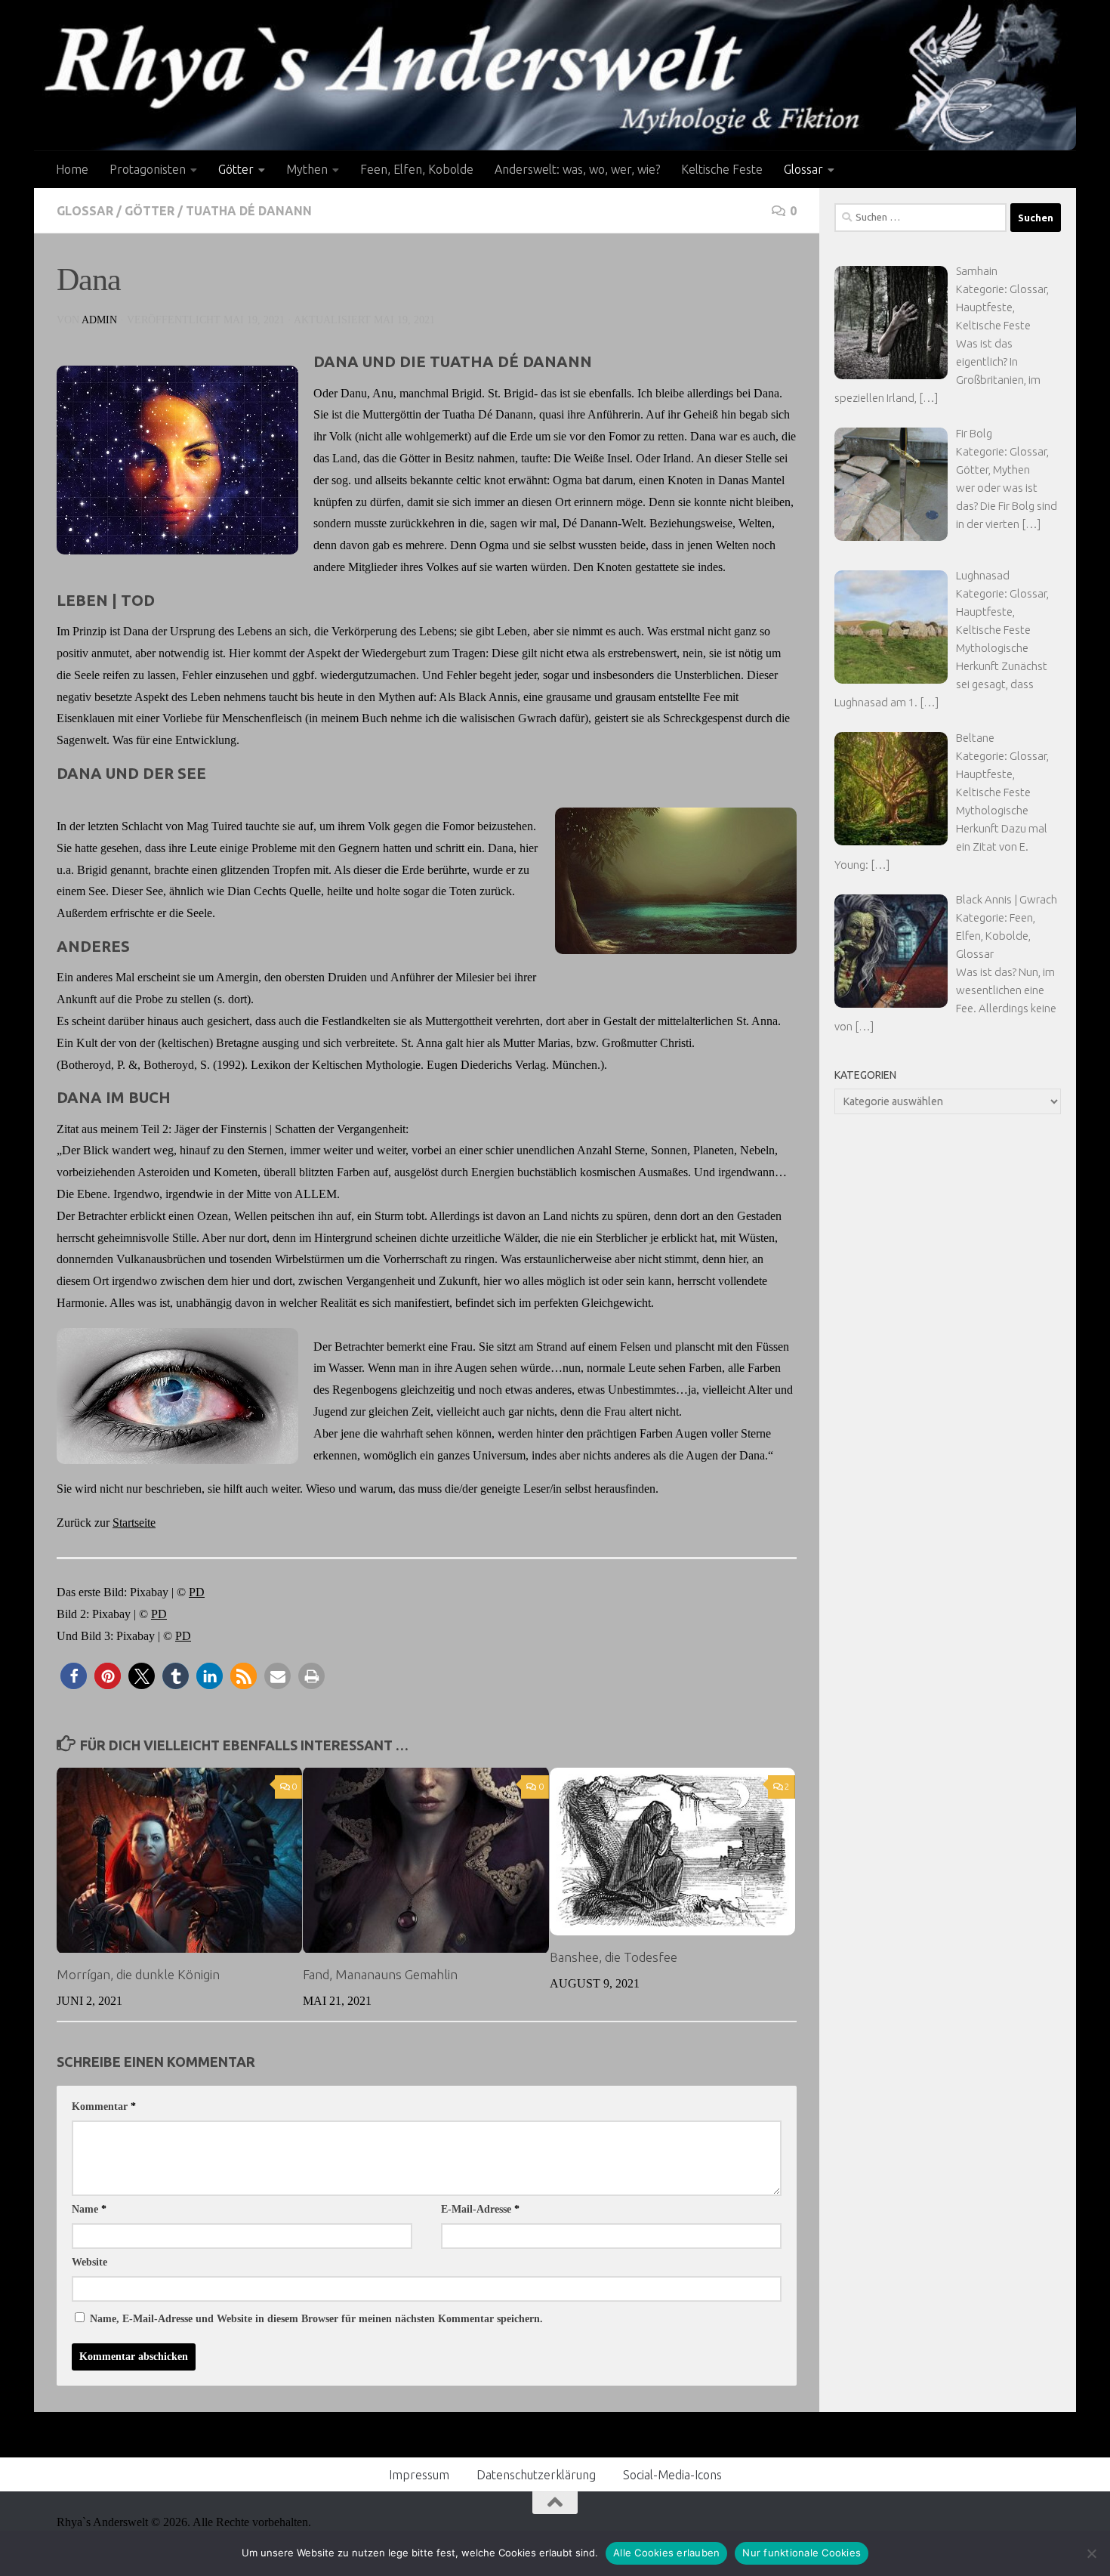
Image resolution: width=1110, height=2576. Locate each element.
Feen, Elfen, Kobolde (417, 169)
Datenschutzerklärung (536, 2475)
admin (99, 320)
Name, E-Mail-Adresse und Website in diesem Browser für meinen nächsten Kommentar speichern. (316, 2319)
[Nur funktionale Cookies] (1091, 2553)
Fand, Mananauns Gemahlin (380, 1974)
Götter (236, 169)
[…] (928, 398)
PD (197, 1592)
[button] (74, 1676)
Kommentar (104, 2107)
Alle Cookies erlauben (666, 2553)
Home (72, 169)
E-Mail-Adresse (480, 2209)
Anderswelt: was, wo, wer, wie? (577, 169)
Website (89, 2262)
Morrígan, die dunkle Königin (138, 1974)
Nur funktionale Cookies (802, 2553)
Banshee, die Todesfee (614, 1957)
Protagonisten (148, 169)
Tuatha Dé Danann (249, 211)
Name (89, 2209)
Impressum (419, 2475)
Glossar (803, 169)
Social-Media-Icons (672, 2475)
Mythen (307, 169)
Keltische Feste (722, 169)
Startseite (134, 1523)
